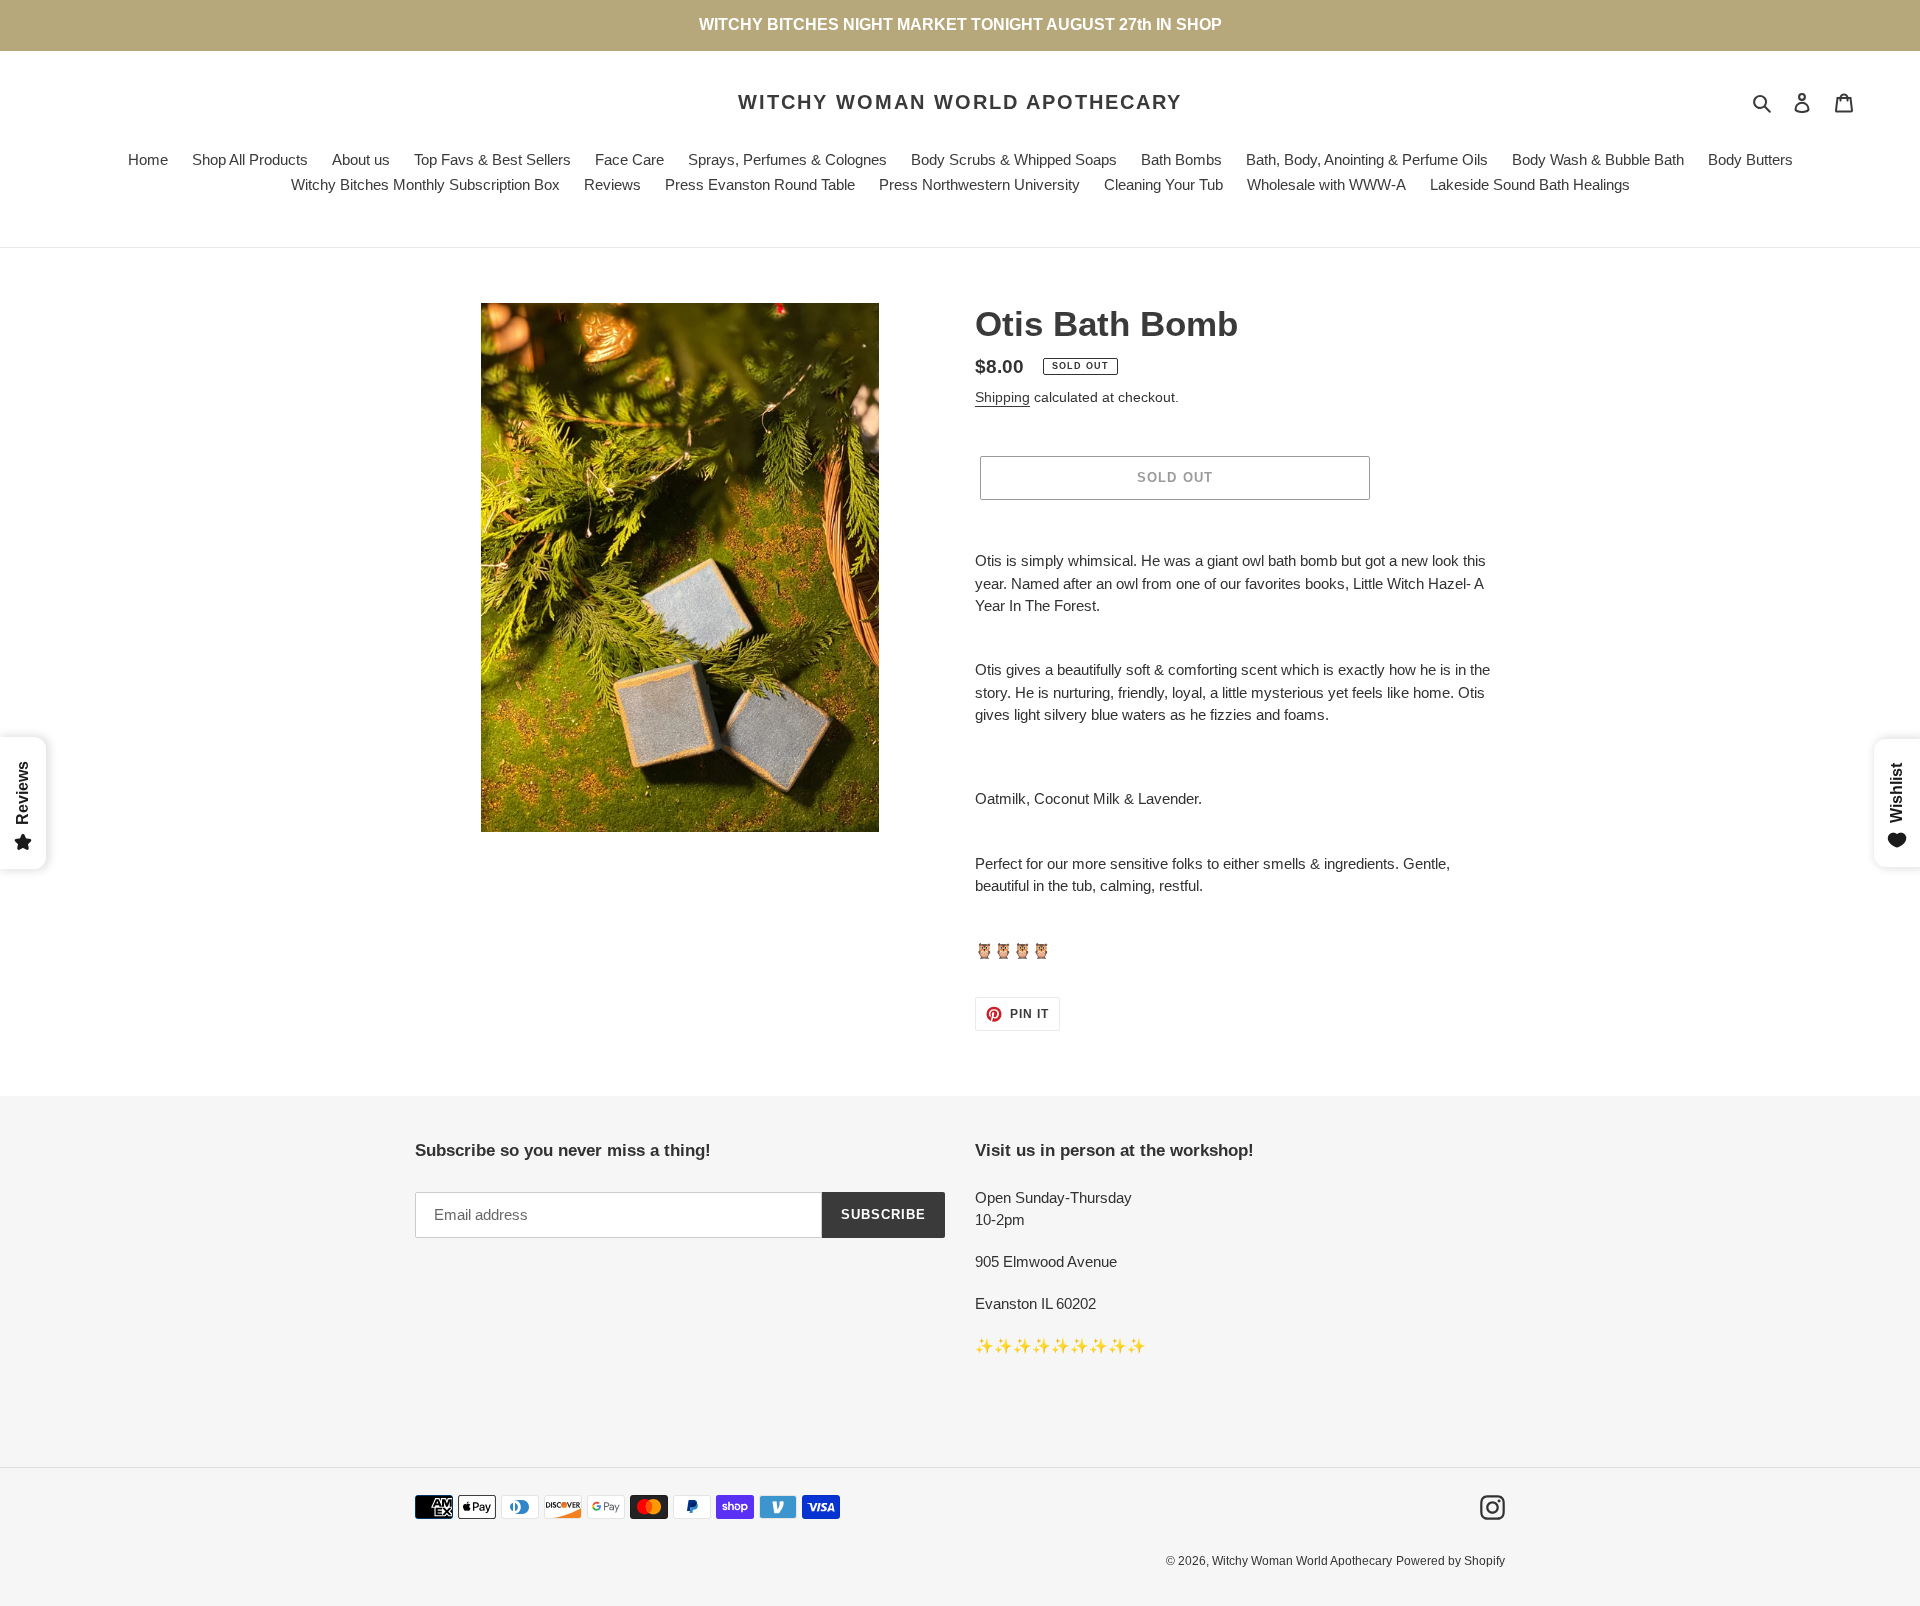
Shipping (1002, 397)
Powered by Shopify (1450, 1561)
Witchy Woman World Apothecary (960, 102)
